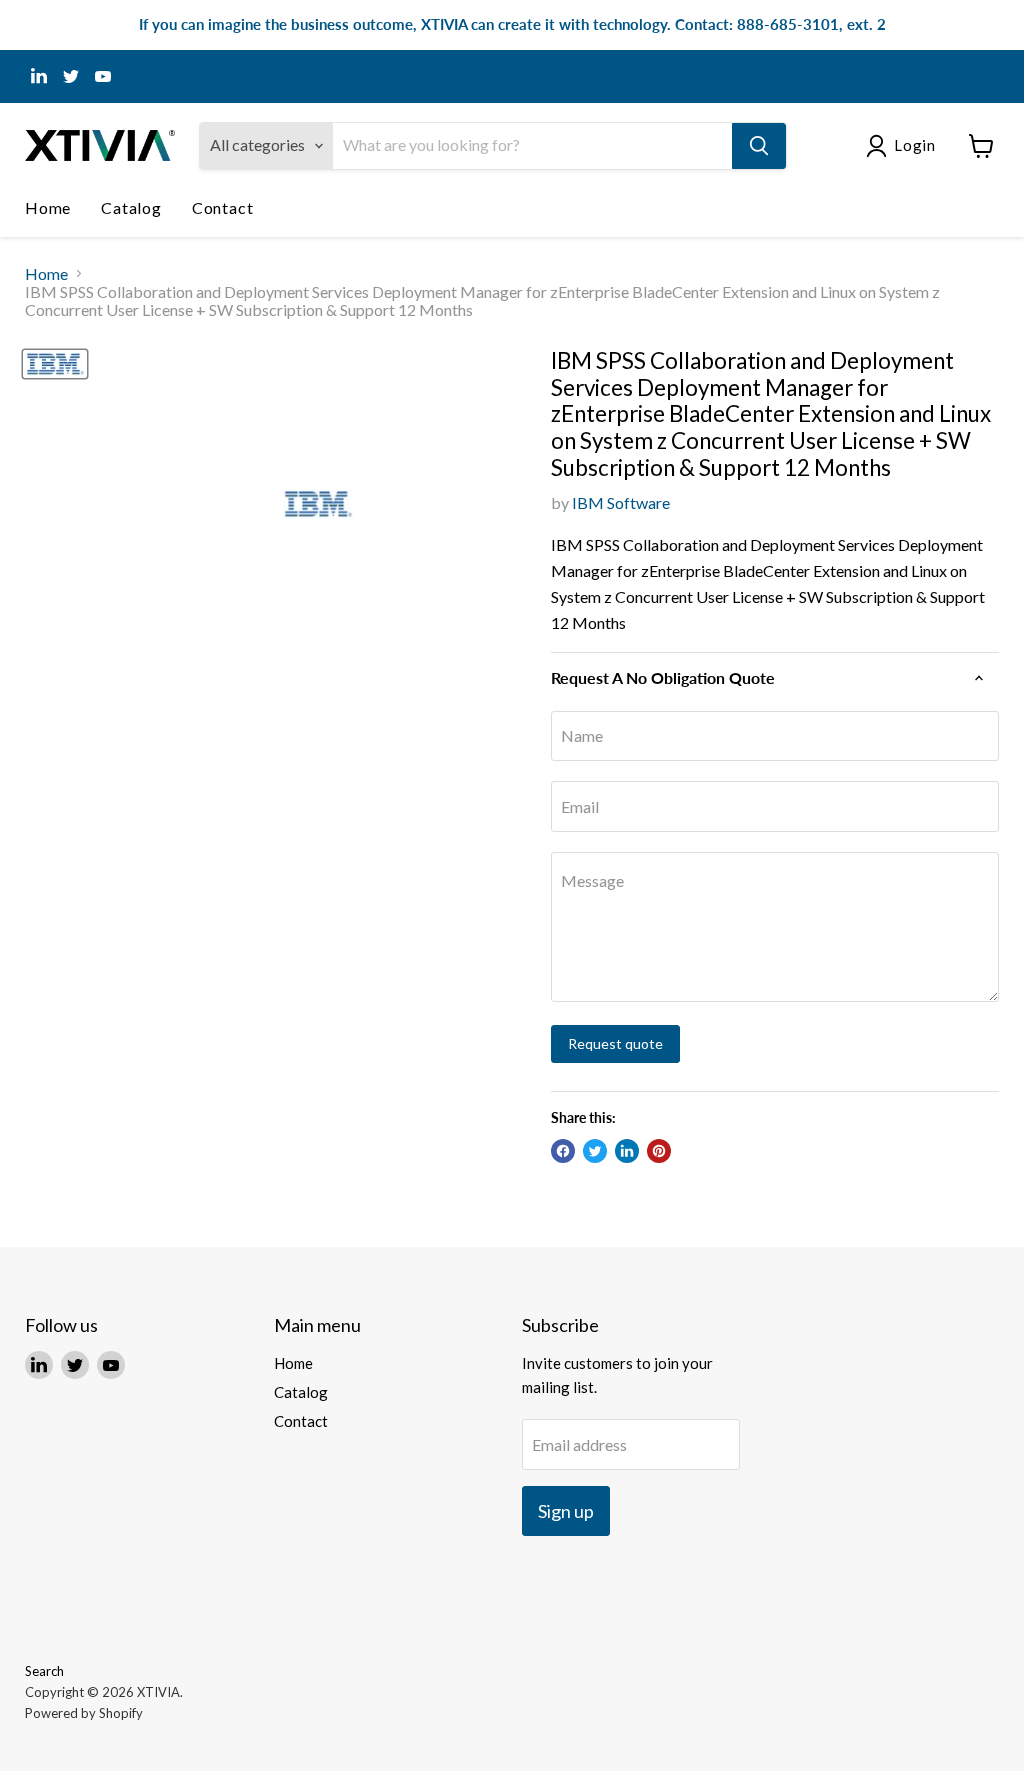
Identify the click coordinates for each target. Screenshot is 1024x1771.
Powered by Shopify (84, 1713)
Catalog (131, 207)
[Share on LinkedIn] (627, 1151)
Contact (223, 207)
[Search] (759, 146)
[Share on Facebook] (563, 1151)
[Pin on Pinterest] (659, 1151)
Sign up (566, 1511)
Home (48, 207)
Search (44, 1671)
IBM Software (621, 502)
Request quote (615, 1043)
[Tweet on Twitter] (595, 1151)
